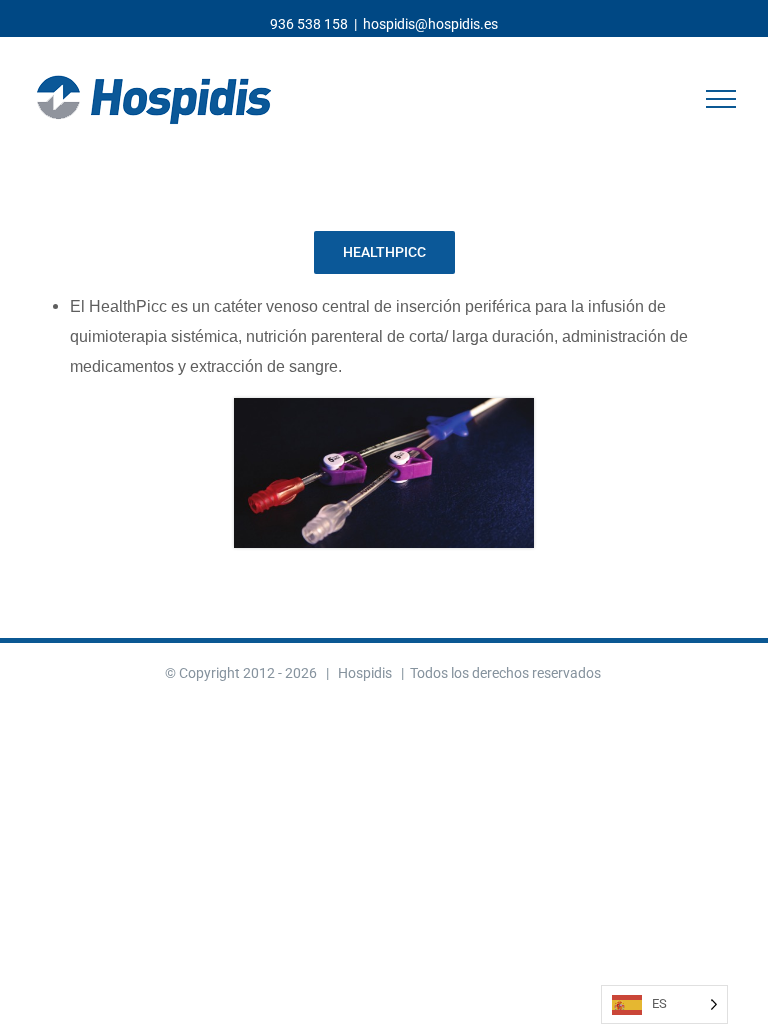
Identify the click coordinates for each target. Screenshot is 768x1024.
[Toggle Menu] (721, 99)
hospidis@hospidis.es (430, 24)
